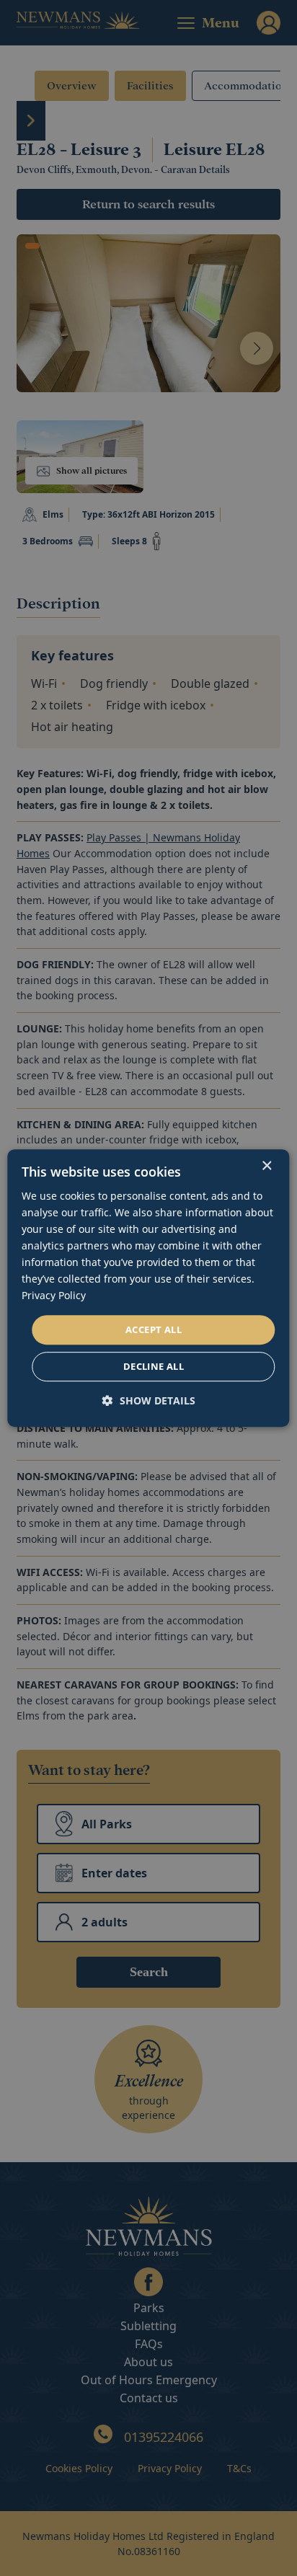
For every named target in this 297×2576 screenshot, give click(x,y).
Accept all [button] (154, 1329)
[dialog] (148, 1288)
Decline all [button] (154, 1366)
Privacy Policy (54, 1296)
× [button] (266, 1166)
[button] (149, 1400)
